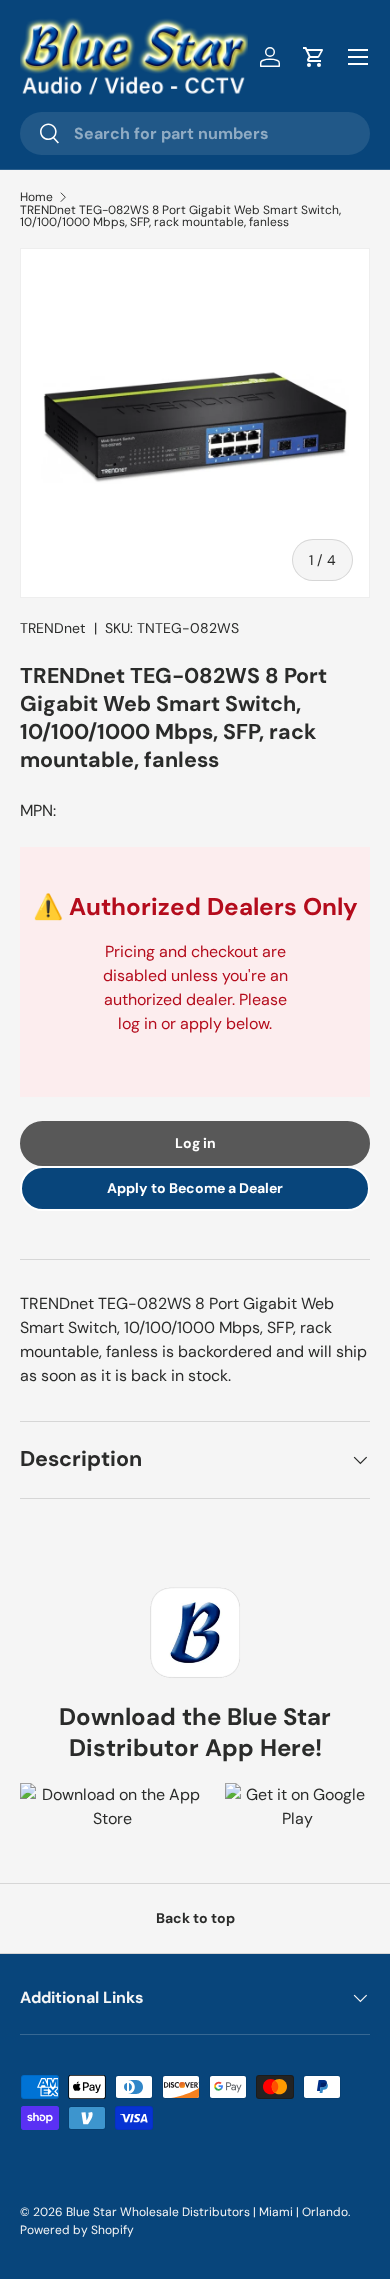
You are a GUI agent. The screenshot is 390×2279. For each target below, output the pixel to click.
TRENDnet (53, 628)
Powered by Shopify (77, 2230)
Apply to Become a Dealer (195, 1188)
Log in (195, 1143)
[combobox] (195, 133)
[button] (314, 57)
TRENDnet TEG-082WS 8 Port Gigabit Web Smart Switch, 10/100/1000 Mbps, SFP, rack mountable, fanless (180, 216)
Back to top (195, 1918)
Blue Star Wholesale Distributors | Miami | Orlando (207, 2212)
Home (36, 197)
